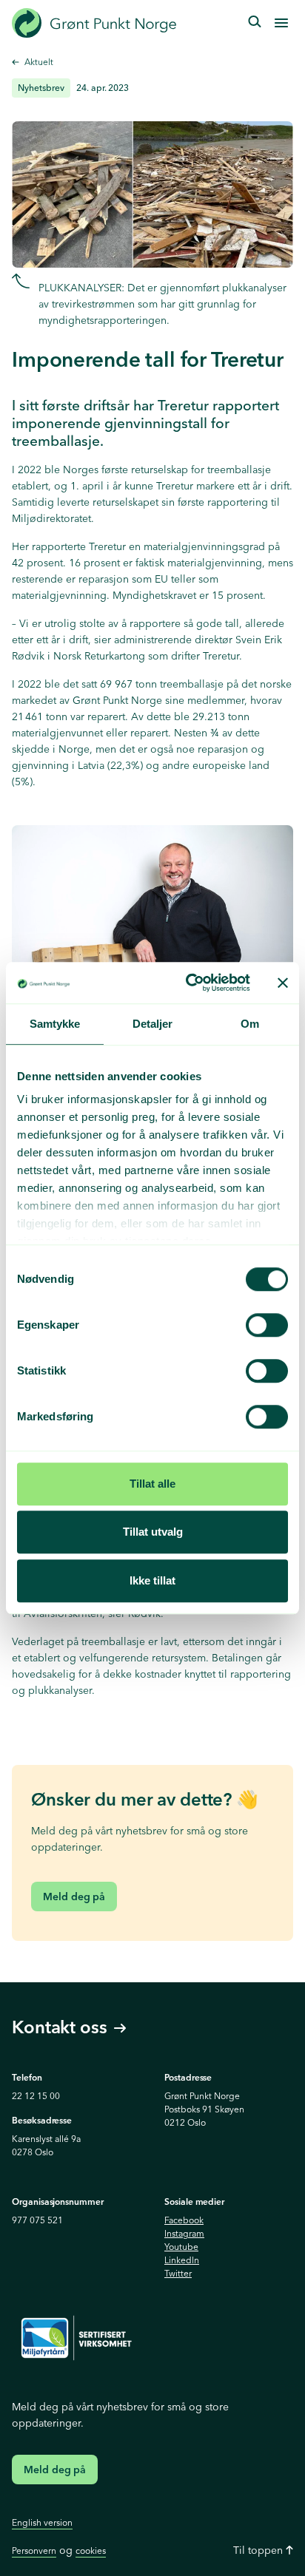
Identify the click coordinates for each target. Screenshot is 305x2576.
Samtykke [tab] (55, 1024)
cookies (91, 2550)
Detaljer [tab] (153, 1024)
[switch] (267, 1325)
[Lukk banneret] (283, 983)
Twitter (178, 2273)
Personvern (34, 2550)
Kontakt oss (60, 2028)
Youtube (181, 2247)
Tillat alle (152, 1484)
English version (42, 2522)
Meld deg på (74, 1897)
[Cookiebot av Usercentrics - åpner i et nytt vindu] (189, 983)
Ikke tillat (152, 1580)
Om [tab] (250, 1024)
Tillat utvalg (153, 1532)
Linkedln (182, 2260)
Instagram (184, 2233)
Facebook (184, 2220)
